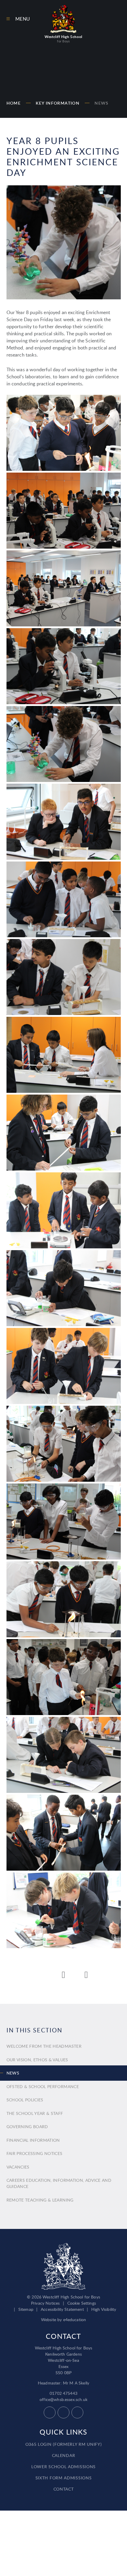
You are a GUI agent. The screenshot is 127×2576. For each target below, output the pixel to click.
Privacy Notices (45, 2303)
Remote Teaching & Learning (40, 2200)
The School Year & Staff (35, 2113)
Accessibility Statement (62, 2309)
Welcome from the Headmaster (44, 2046)
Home (14, 103)
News (102, 103)
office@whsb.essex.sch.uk (63, 2399)
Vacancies (18, 2167)
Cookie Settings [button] (82, 2303)
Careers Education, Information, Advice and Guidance (59, 2183)
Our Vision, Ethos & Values (37, 2060)
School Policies (25, 2100)
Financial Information (33, 2140)
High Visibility (104, 2309)
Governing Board (27, 2127)
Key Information (58, 103)
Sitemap (26, 2309)
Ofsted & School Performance (43, 2086)
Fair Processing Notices (35, 2153)
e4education (75, 2320)
